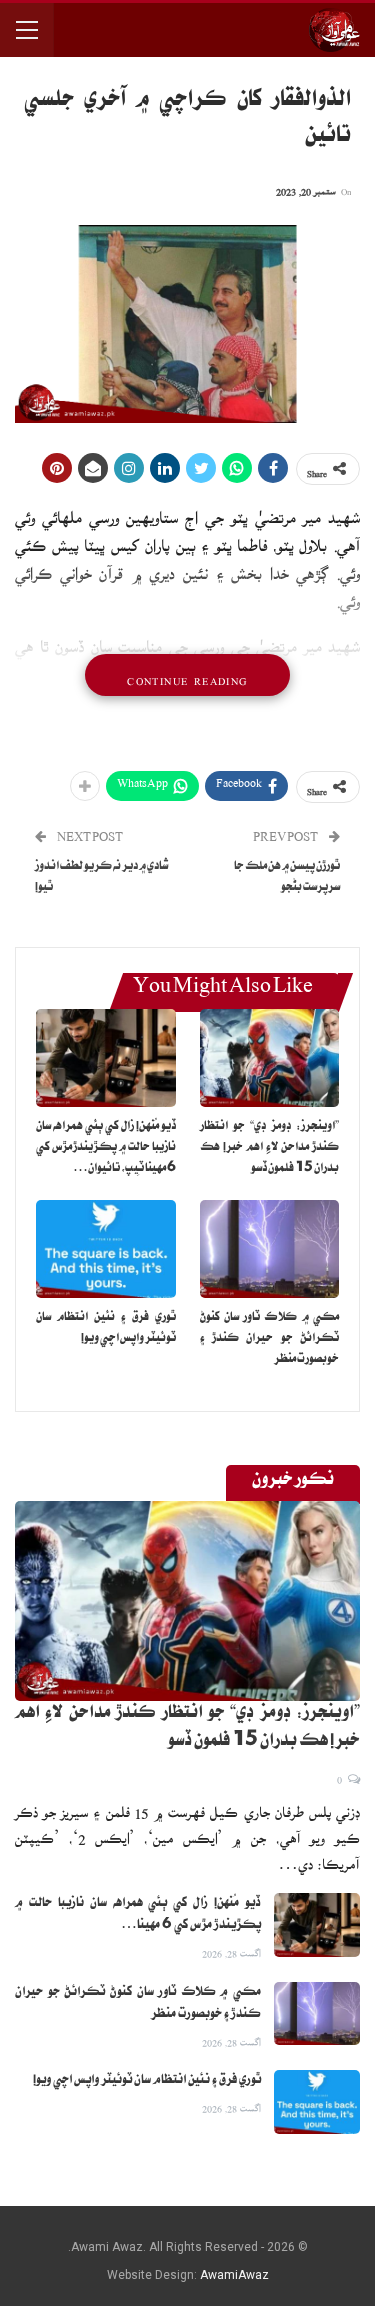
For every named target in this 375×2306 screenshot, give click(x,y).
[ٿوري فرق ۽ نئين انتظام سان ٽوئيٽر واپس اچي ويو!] (106, 1249)
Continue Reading (187, 675)
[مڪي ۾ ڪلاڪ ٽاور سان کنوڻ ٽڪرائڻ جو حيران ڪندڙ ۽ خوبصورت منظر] (270, 1249)
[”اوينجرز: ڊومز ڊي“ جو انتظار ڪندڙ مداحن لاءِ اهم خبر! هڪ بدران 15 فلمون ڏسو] (270, 1058)
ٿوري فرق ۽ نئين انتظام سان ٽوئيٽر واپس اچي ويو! (147, 2081)
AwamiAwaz (234, 2275)
